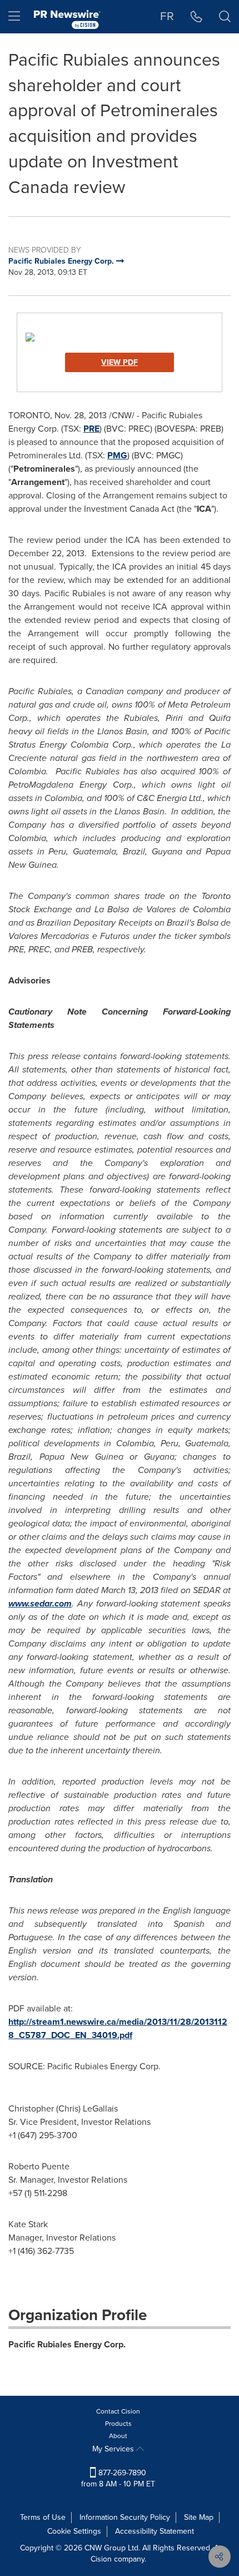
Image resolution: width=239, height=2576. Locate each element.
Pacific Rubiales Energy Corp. (67, 2344)
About (118, 2436)
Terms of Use (43, 2517)
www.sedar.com (40, 1603)
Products (118, 2424)
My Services (114, 2449)
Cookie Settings (74, 2531)
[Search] (225, 17)
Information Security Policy (125, 2517)
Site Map (199, 2517)
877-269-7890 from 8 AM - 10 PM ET (118, 2478)
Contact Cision (118, 2411)
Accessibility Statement (155, 2531)
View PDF (120, 362)
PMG (117, 455)
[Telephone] (196, 17)
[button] (120, 337)
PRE (91, 429)
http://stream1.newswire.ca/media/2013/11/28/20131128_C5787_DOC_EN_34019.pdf (118, 2028)
